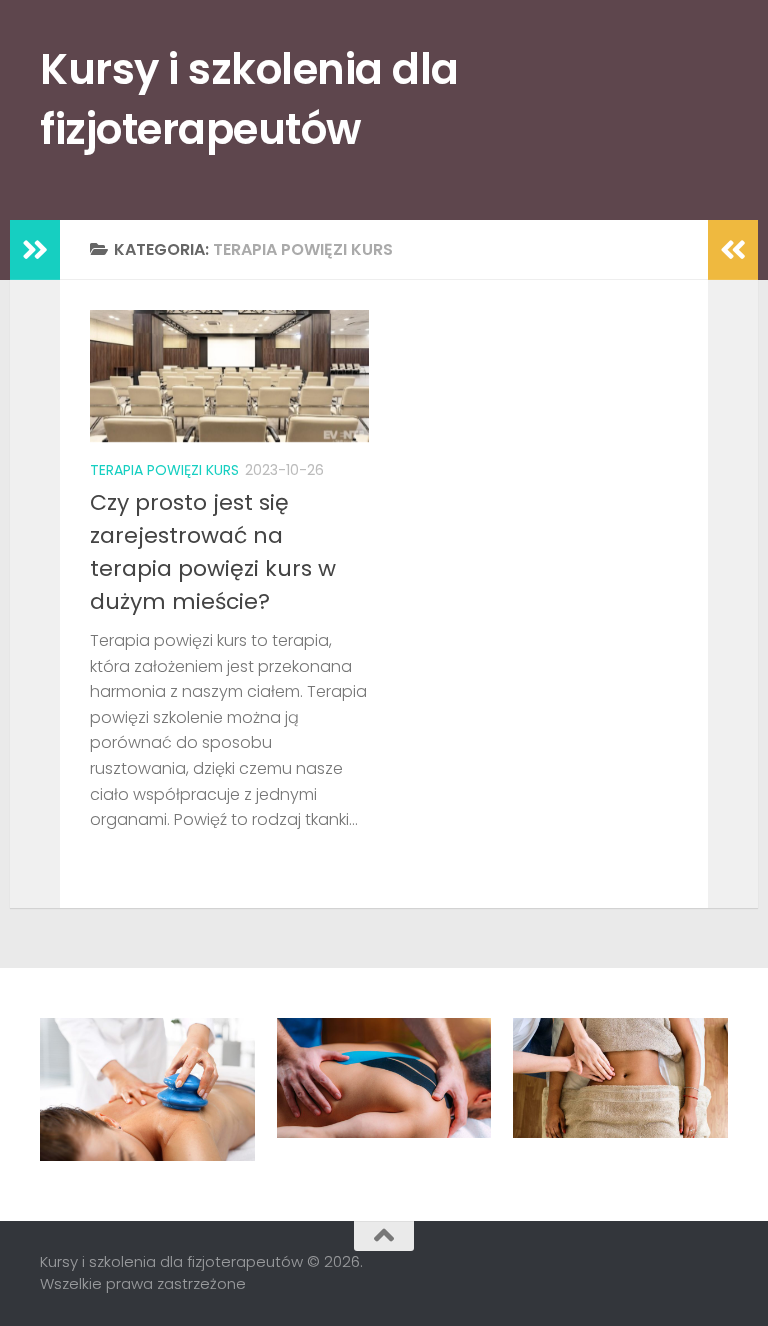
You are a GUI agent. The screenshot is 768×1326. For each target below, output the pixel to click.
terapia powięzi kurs (164, 470)
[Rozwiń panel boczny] (35, 250)
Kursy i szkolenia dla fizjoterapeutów (249, 99)
